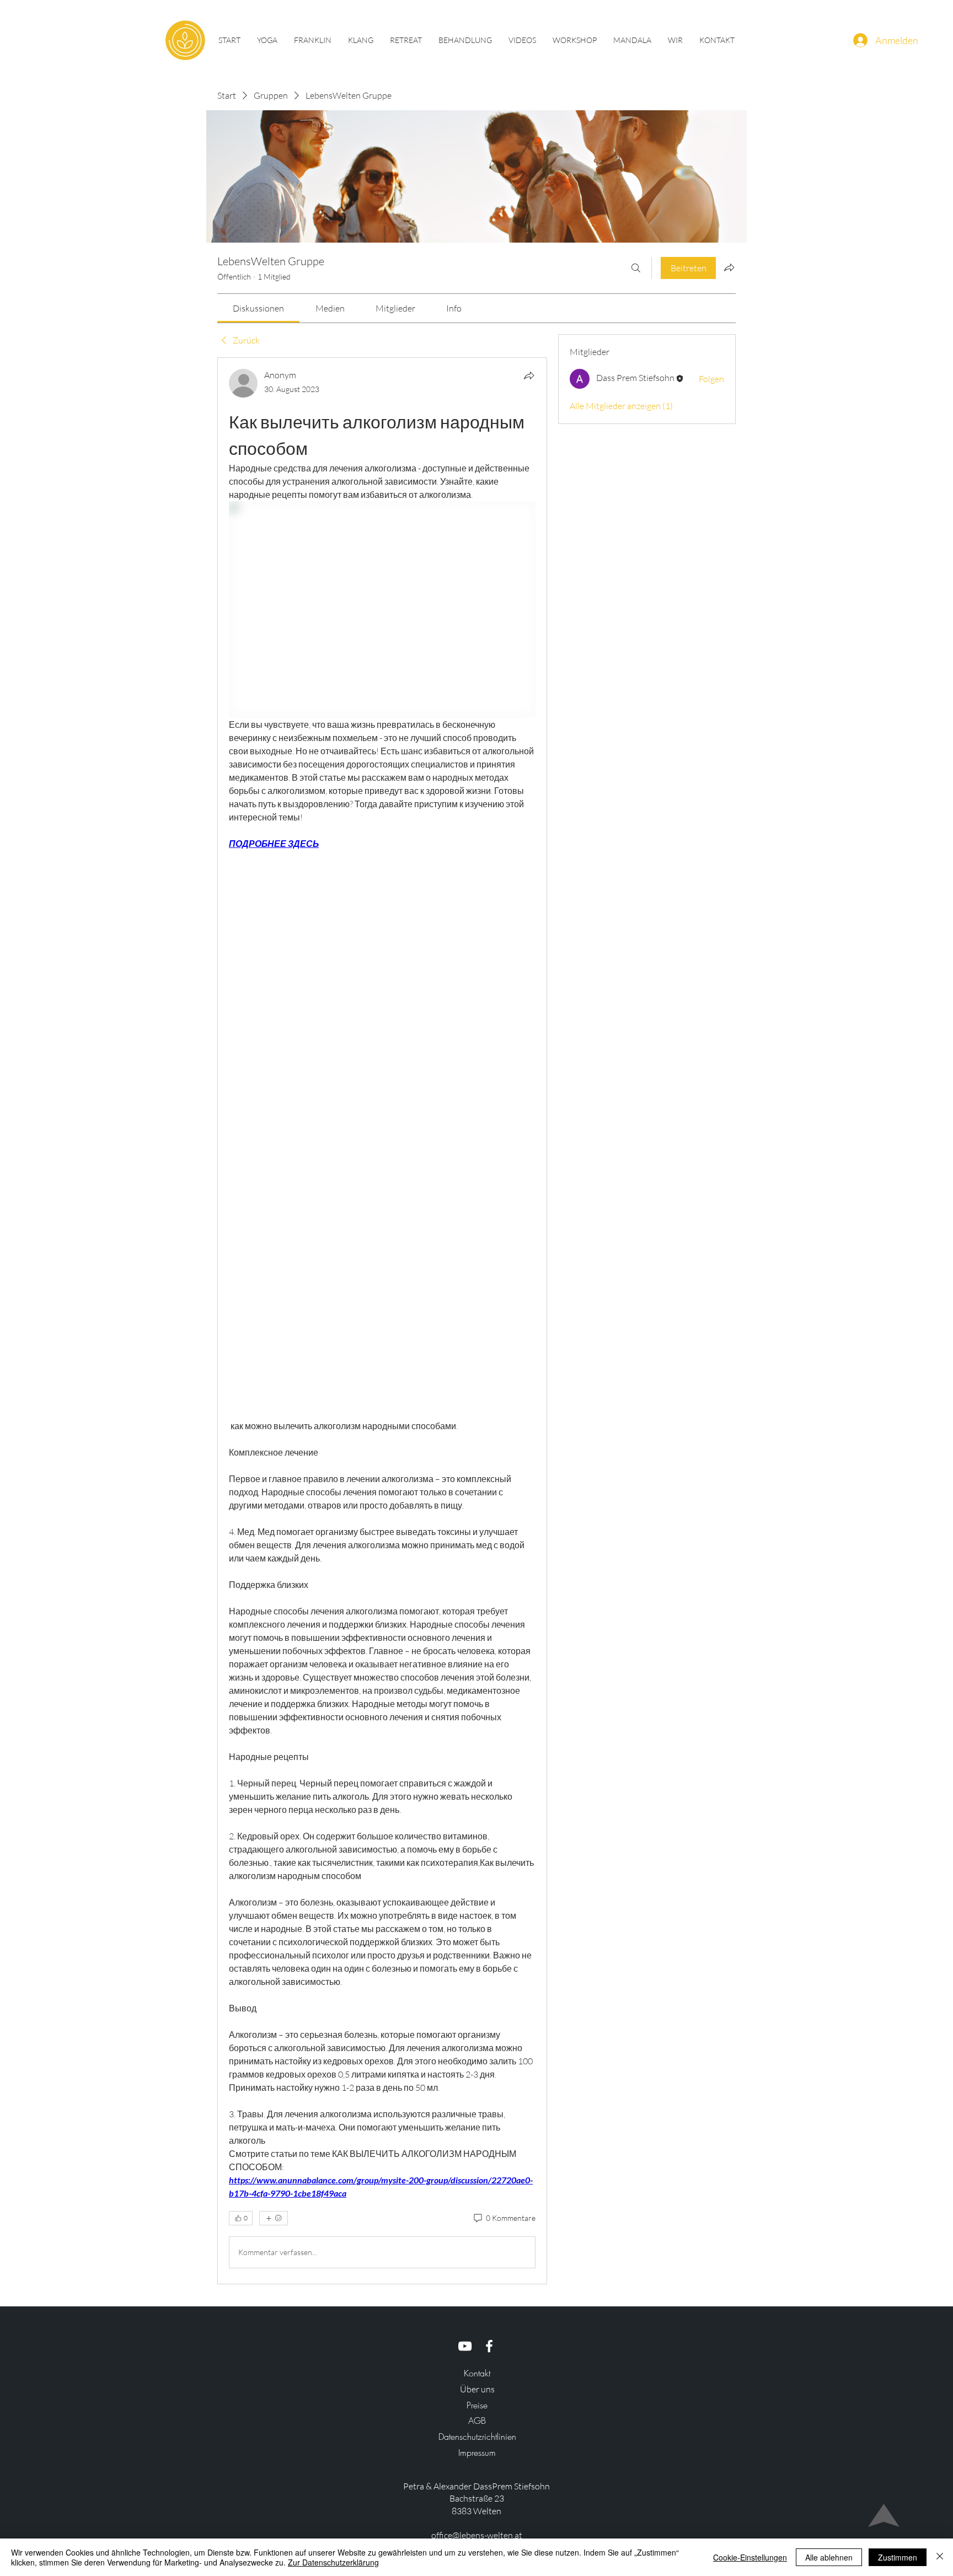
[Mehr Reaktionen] (274, 2218)
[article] (382, 1321)
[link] (258, 308)
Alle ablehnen (829, 2557)
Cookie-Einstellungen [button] (750, 2557)
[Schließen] (940, 2557)
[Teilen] (529, 375)
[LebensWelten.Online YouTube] (465, 2346)
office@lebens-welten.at (477, 2535)
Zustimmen (898, 2557)
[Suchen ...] (636, 268)
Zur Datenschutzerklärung (333, 2562)
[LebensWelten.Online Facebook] (489, 2346)
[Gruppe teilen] (729, 267)
